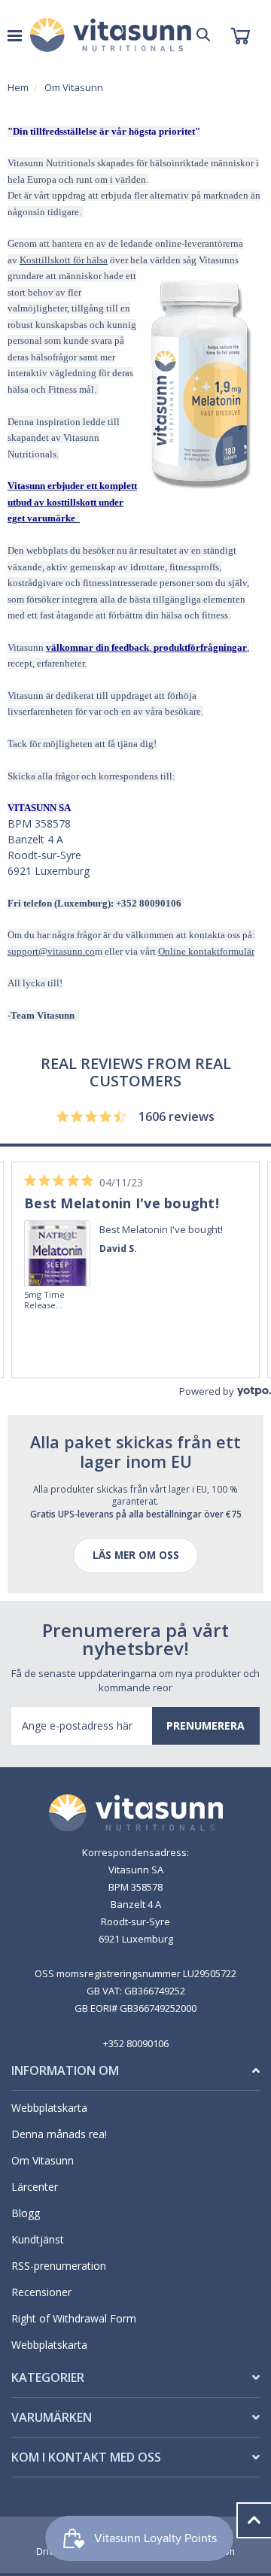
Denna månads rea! (59, 2134)
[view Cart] (240, 35)
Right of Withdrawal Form (74, 2318)
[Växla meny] (15, 35)
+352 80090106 (136, 2043)
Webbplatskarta (49, 2108)
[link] (58, 1232)
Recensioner (41, 2292)
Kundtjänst (38, 2239)
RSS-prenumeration (59, 2266)
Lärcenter (35, 2187)
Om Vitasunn (43, 2160)
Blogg (26, 2213)
